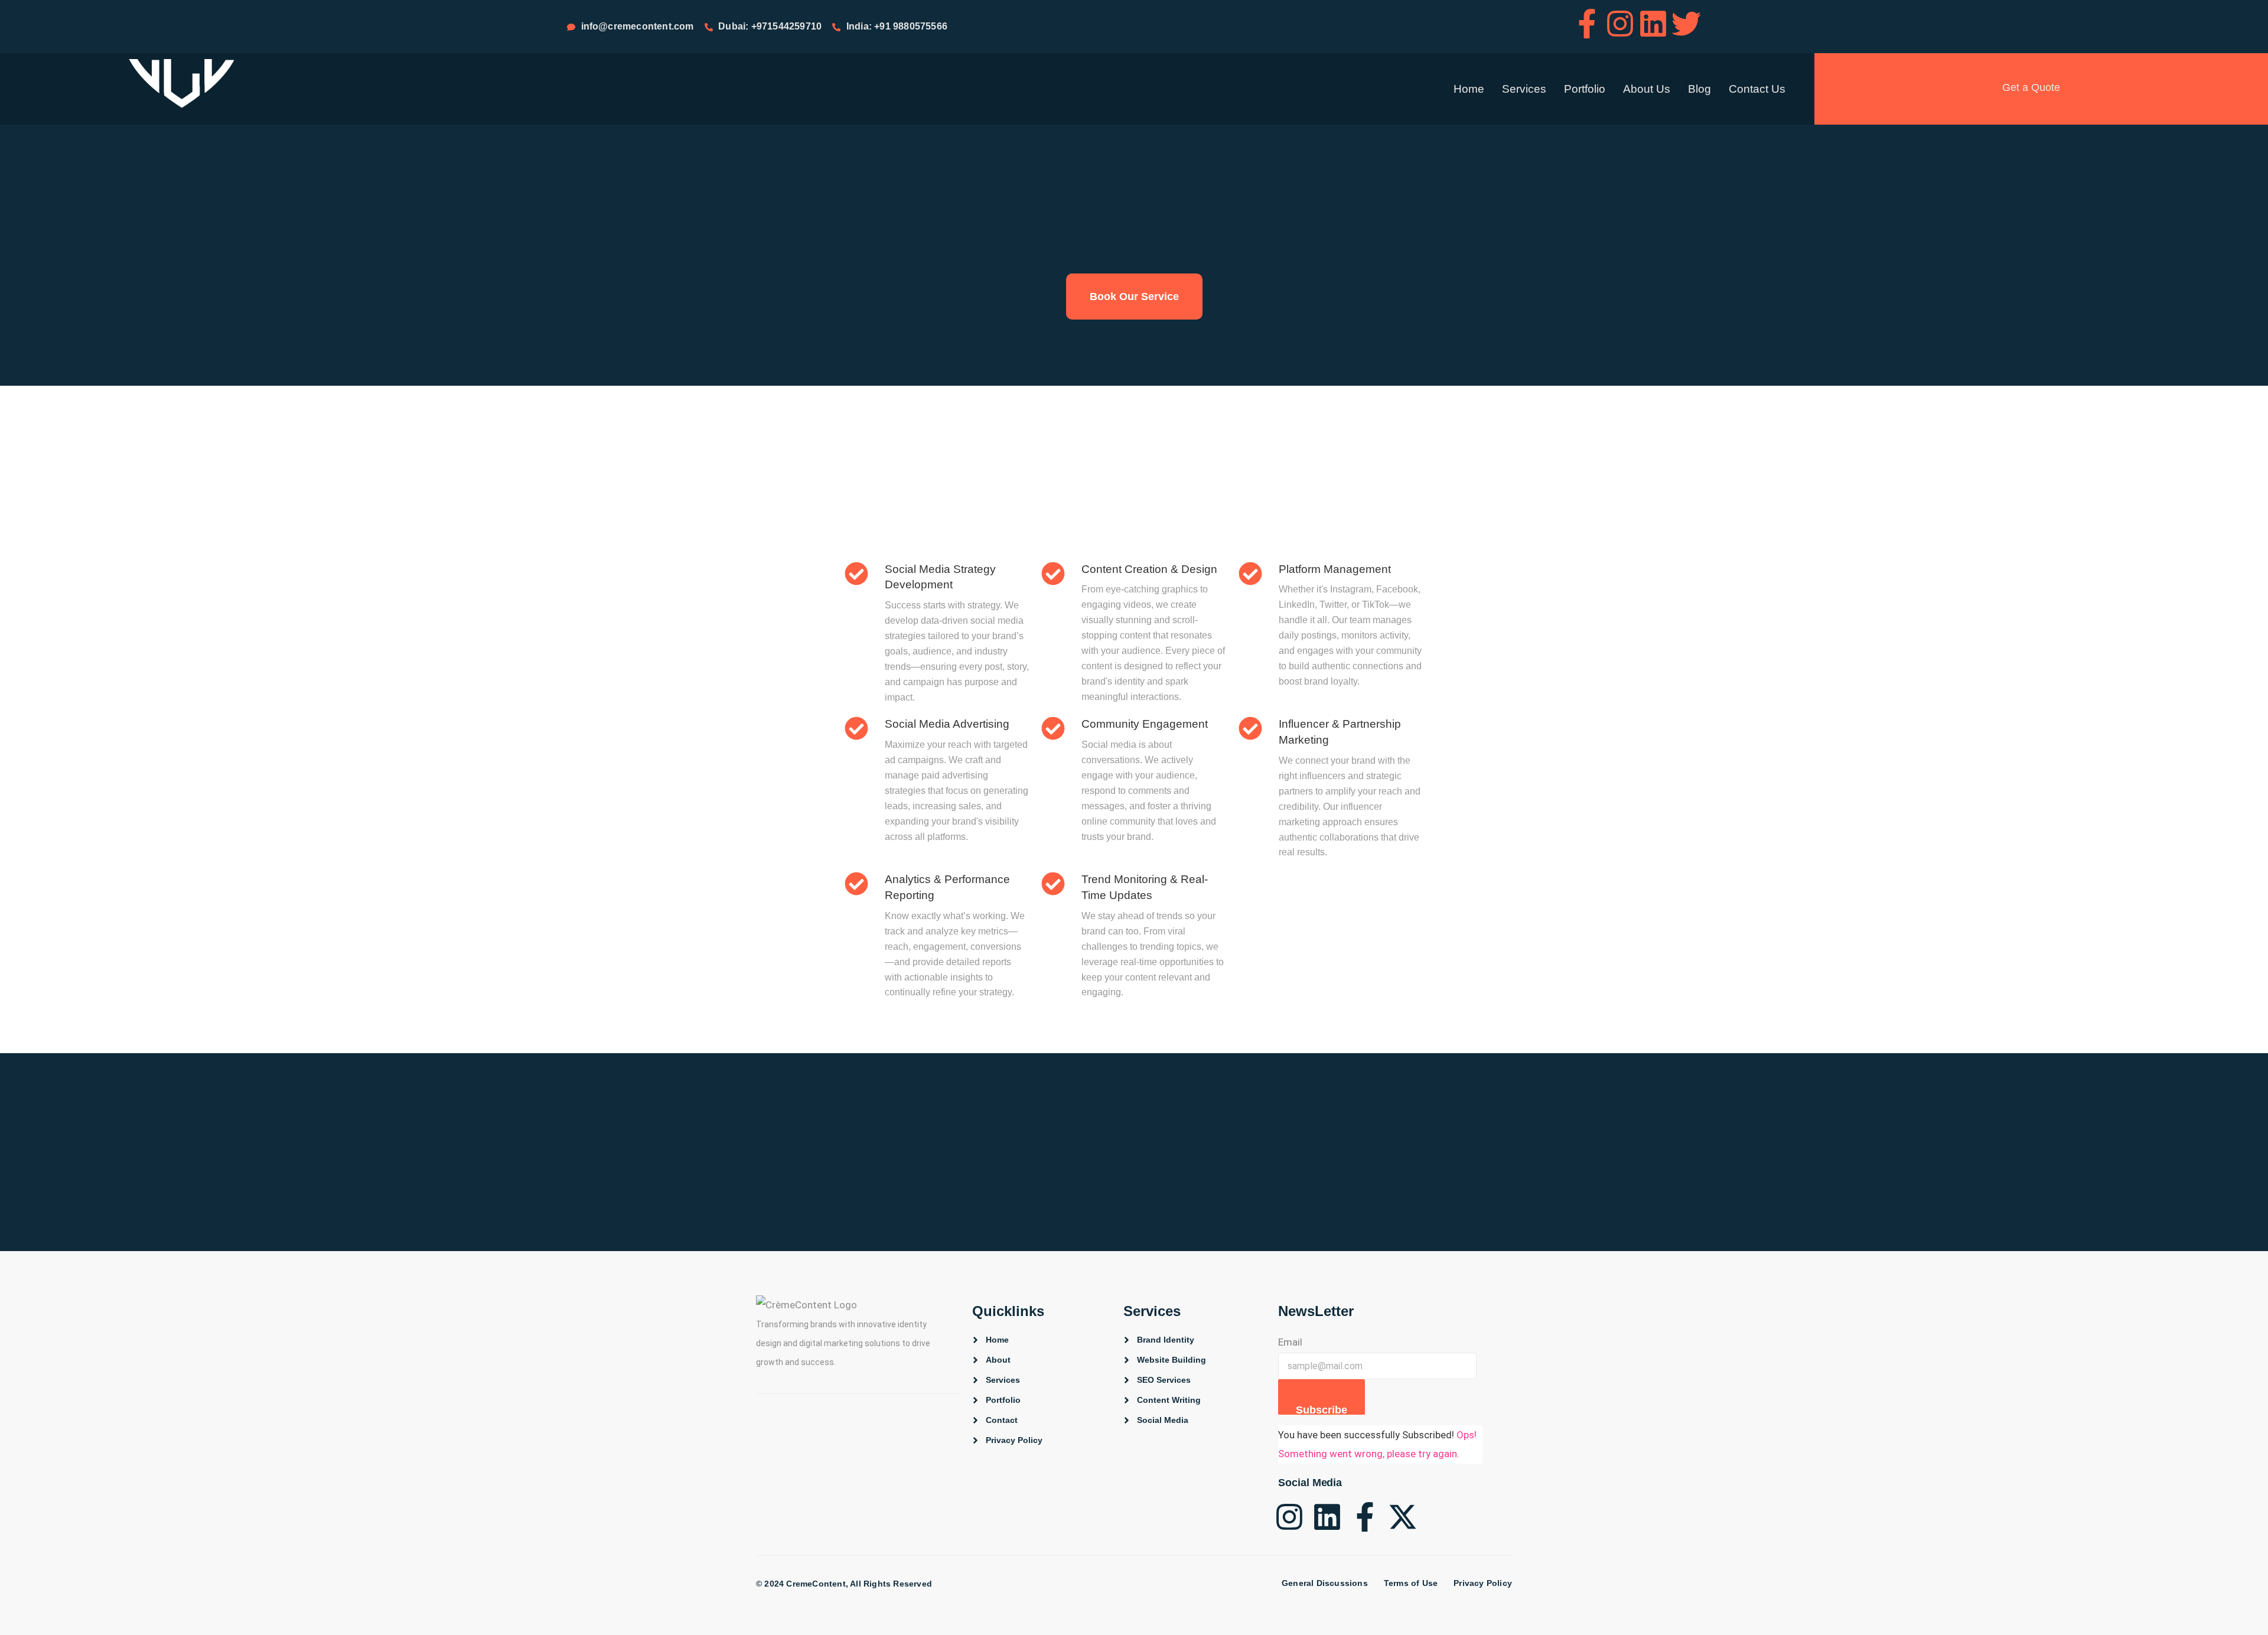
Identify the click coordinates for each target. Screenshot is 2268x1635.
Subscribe (1322, 1409)
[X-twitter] (1403, 1517)
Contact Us (1757, 89)
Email (1290, 1342)
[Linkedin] (1653, 24)
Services (1524, 89)
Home (1469, 89)
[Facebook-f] (1587, 24)
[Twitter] (1686, 24)
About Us (1647, 89)
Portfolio (1585, 89)
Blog (1700, 89)
